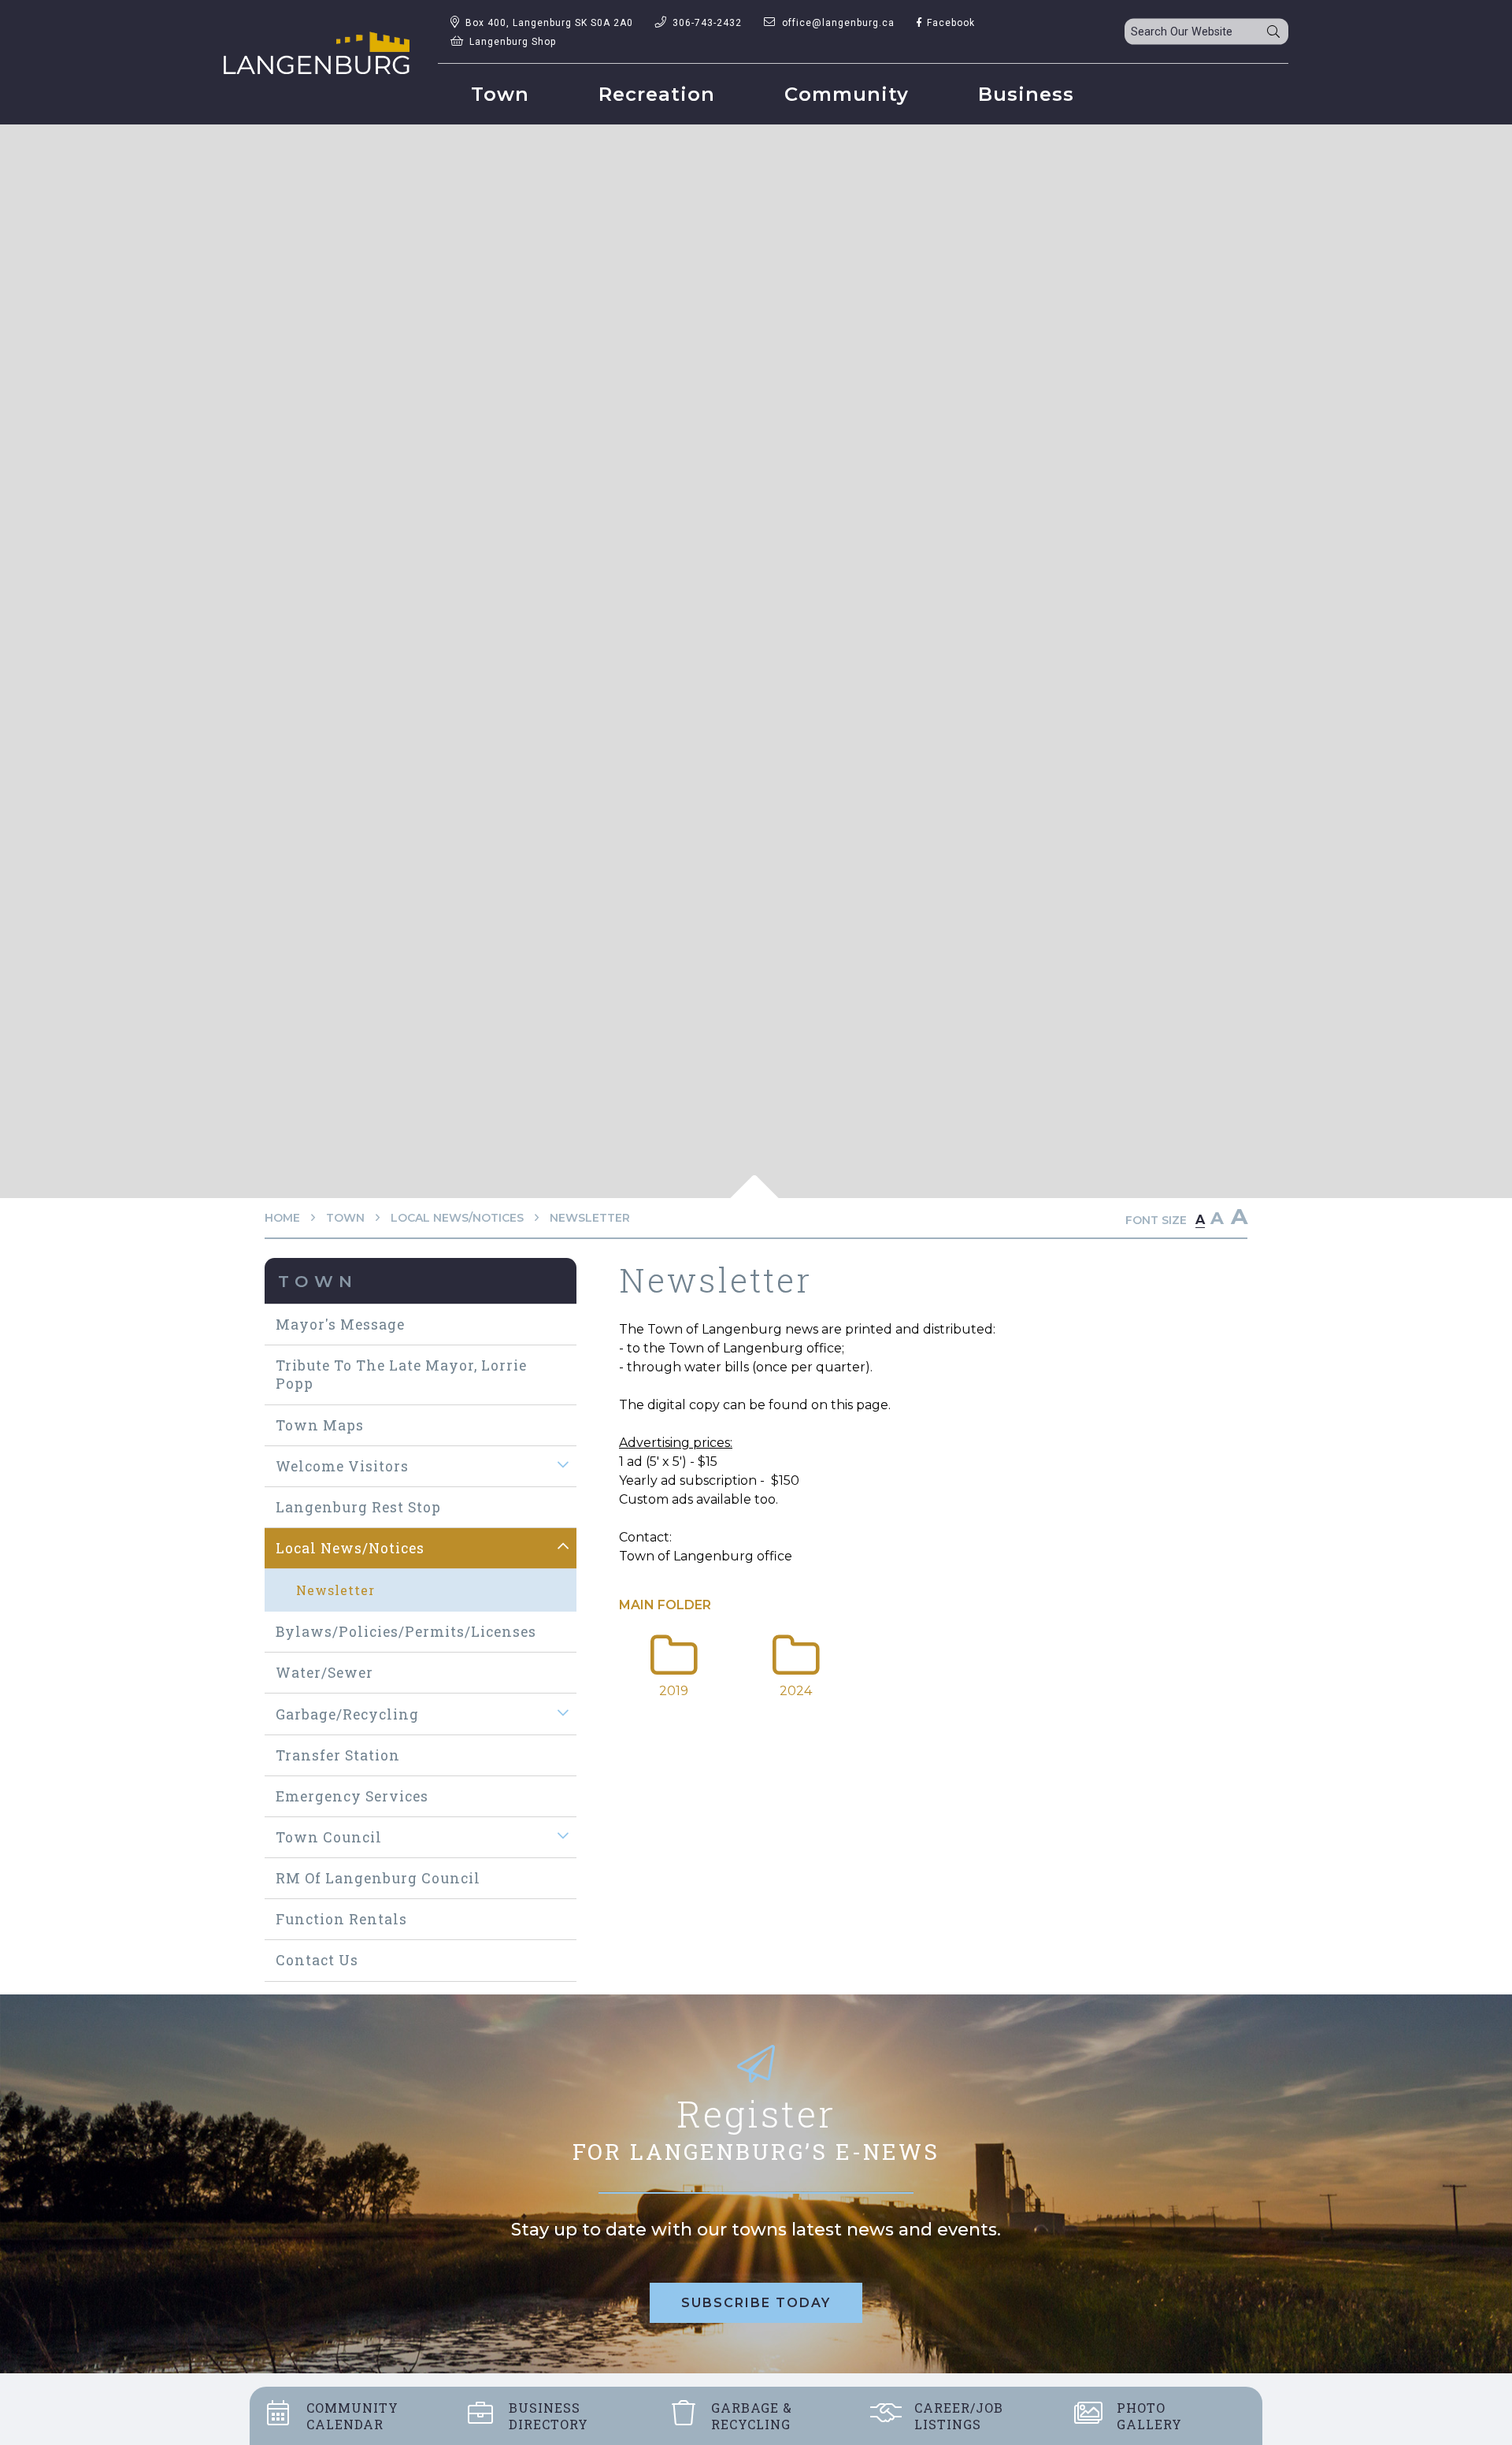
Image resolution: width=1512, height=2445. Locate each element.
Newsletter (590, 1218)
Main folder (665, 1605)
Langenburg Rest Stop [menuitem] (358, 1507)
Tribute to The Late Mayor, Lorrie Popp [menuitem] (401, 1375)
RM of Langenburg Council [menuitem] (378, 1878)
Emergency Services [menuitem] (352, 1796)
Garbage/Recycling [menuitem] (347, 1714)
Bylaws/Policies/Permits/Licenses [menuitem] (406, 1632)
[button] (563, 1465)
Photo (1149, 2416)
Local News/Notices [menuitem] (350, 1548)
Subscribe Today (756, 2303)
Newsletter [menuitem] (335, 1590)
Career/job (959, 2416)
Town (345, 1218)
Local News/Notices (457, 1218)
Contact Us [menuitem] (317, 1960)
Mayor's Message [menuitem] (340, 1325)
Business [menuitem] (1026, 94)
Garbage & (752, 2416)
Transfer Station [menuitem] (338, 1755)
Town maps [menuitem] (320, 1425)
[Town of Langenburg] (317, 53)
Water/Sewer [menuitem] (324, 1673)
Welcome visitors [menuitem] (342, 1466)
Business (548, 2416)
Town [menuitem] (500, 94)
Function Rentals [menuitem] (341, 1919)
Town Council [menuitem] (329, 1837)
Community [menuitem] (847, 94)
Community (352, 2416)
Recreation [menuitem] (657, 94)
